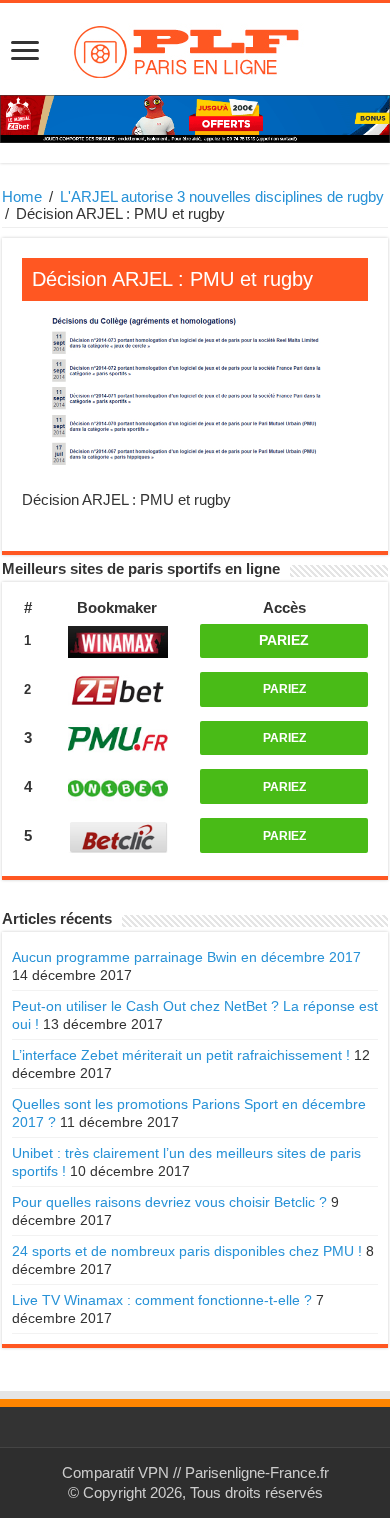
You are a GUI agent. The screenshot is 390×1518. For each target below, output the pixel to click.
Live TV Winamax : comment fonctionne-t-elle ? (162, 1300)
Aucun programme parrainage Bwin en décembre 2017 (186, 957)
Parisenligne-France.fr (257, 1472)
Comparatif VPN (115, 1472)
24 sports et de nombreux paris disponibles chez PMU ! (187, 1251)
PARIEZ (284, 640)
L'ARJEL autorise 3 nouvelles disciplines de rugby (222, 196)
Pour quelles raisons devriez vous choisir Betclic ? (169, 1202)
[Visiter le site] (117, 641)
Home (22, 196)
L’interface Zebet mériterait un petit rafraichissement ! (181, 1055)
